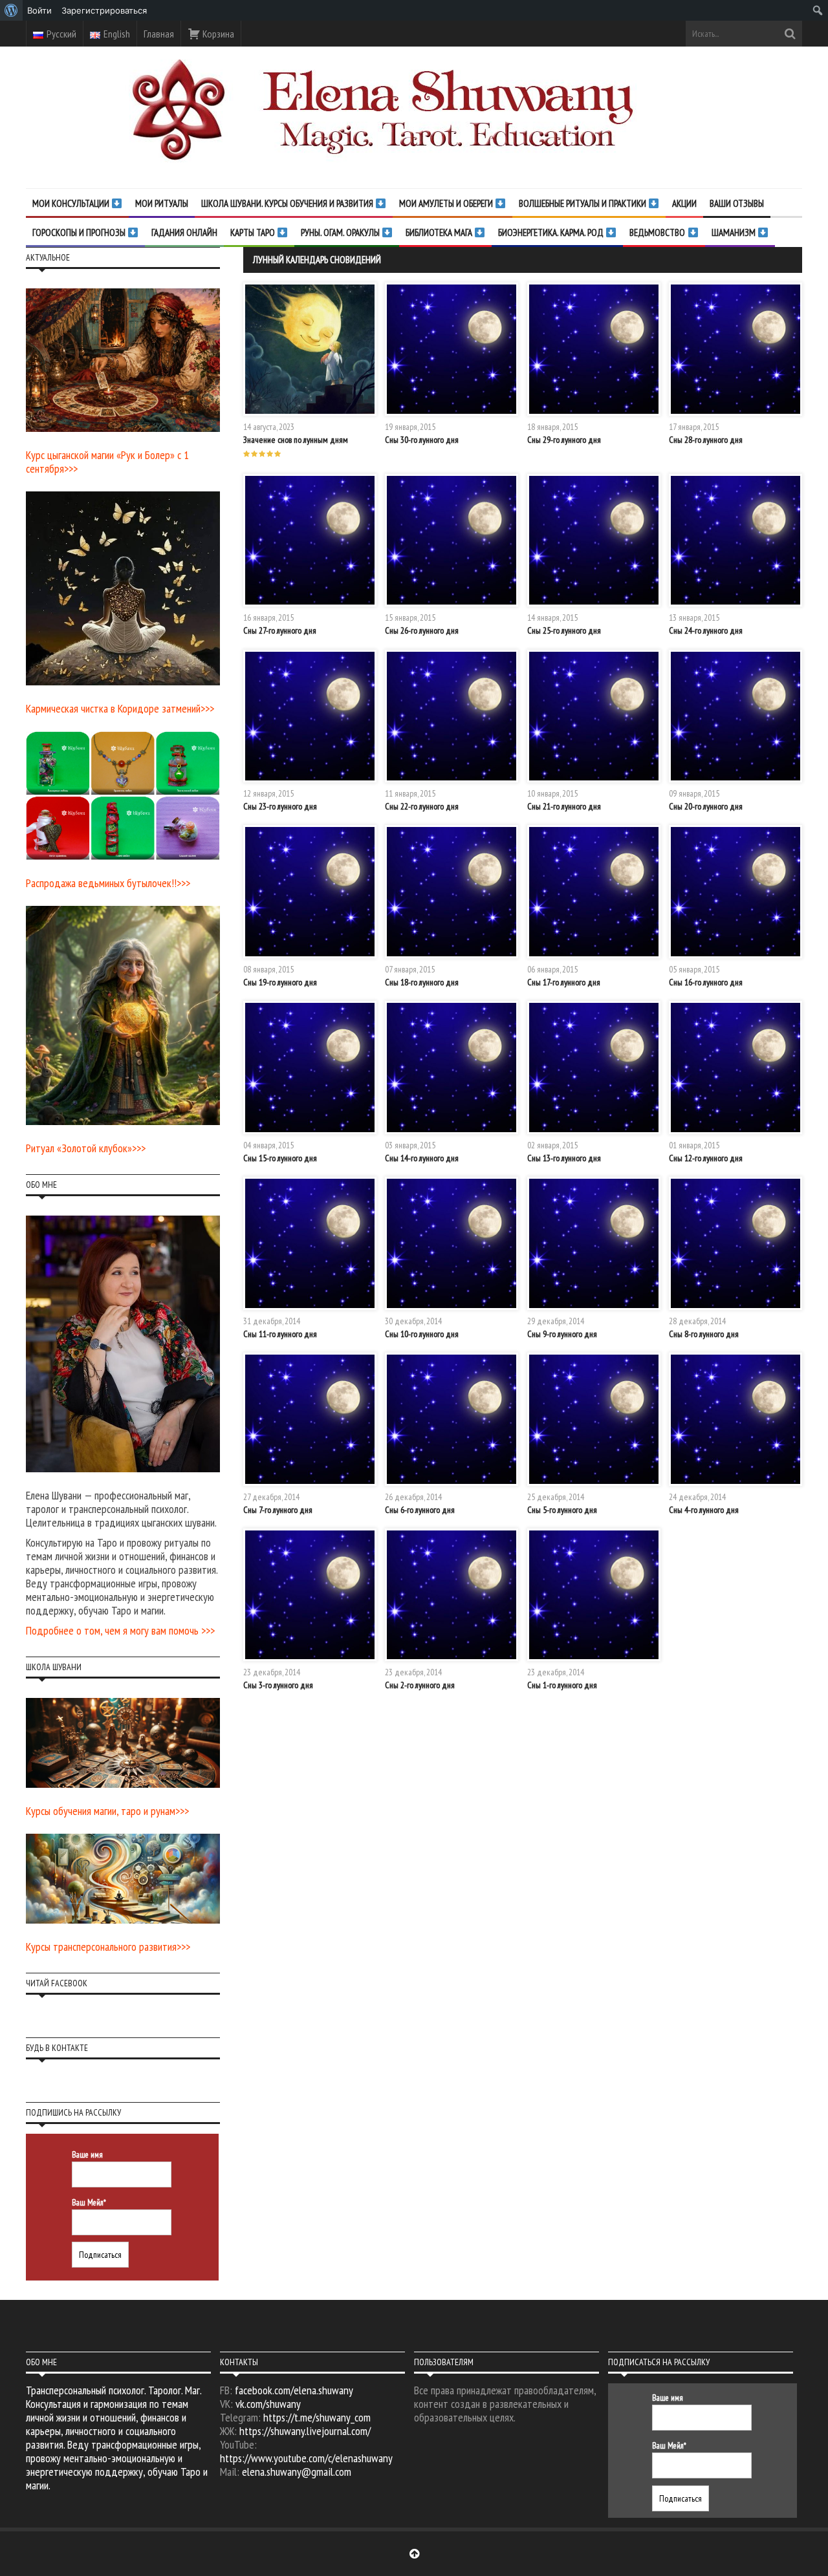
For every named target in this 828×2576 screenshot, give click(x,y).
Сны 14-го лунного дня (422, 1158)
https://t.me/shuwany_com (317, 2417)
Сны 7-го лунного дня (278, 1510)
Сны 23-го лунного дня (280, 806)
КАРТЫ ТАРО (254, 232)
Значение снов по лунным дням (296, 440)
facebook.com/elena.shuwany (294, 2390)
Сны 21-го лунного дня (564, 806)
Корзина (217, 34)
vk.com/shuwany (268, 2404)
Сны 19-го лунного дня (280, 982)
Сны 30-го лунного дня (422, 440)
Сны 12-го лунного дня (706, 1158)
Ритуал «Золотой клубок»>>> (86, 1148)
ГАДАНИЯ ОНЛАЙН (184, 232)
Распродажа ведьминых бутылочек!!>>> (108, 883)
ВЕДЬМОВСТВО (658, 232)
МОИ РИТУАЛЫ (162, 203)
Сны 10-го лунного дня (422, 1334)
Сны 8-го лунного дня (704, 1334)
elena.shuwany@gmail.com (297, 2472)
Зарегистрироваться (104, 10)
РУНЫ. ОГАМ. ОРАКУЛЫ (341, 232)
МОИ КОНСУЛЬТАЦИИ (72, 203)
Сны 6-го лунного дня (420, 1510)
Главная (159, 34)
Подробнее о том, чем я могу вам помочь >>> (120, 1630)
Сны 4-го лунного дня (704, 1510)
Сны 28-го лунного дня (706, 440)
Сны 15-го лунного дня (280, 1158)
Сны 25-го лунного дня (564, 630)
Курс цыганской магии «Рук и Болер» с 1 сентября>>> (107, 462)
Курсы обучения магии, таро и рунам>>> (107, 1811)
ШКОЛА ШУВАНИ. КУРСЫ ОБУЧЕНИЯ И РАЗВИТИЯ (288, 203)
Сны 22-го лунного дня (422, 806)
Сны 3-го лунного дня (278, 1685)
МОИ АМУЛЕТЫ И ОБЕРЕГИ (447, 203)
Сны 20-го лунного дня (706, 806)
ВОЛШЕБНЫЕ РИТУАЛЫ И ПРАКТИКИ (583, 203)
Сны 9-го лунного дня (562, 1334)
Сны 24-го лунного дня (706, 630)
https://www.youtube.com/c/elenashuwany (306, 2458)
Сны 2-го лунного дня (420, 1685)
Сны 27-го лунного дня (280, 630)
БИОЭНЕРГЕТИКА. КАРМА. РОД (552, 232)
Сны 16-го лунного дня (706, 982)
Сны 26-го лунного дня (422, 630)
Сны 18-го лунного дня (422, 982)
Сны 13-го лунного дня (564, 1158)
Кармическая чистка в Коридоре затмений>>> (120, 708)
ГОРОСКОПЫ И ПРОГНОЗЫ (80, 232)
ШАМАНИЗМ (735, 232)
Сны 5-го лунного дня (562, 1510)
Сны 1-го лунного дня (562, 1685)
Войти (39, 10)
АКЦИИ (684, 203)
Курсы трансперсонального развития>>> (108, 1947)
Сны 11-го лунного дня (280, 1334)
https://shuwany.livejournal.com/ (305, 2431)
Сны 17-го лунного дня (564, 982)
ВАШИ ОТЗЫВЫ (737, 203)
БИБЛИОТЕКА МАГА (440, 232)
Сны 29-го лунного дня (564, 440)
